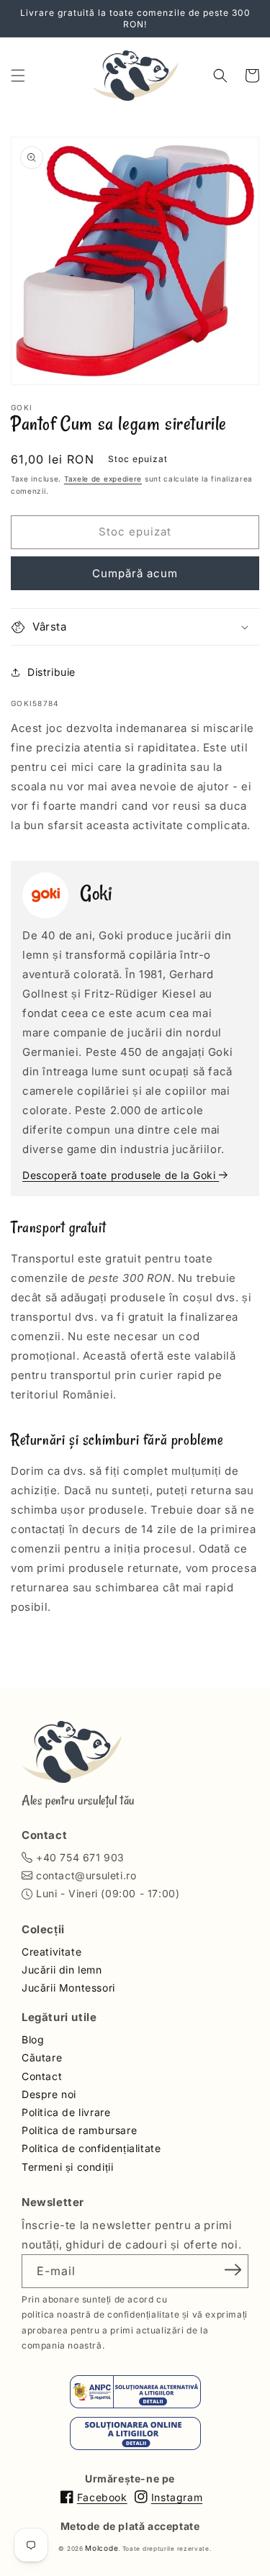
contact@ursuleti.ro (86, 1875)
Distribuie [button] (51, 672)
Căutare (42, 2057)
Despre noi (49, 2094)
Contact (42, 2076)
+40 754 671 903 (80, 1857)
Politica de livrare (66, 2112)
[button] (18, 76)
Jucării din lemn (62, 1970)
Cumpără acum (135, 573)
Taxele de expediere (103, 479)
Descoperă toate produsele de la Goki (121, 1175)
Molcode (102, 2548)
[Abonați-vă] (233, 2270)
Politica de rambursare (79, 2130)
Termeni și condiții (67, 2167)
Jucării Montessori (68, 1988)
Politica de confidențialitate (91, 2148)
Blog (33, 2039)
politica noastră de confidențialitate (100, 2314)
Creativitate (51, 1952)
